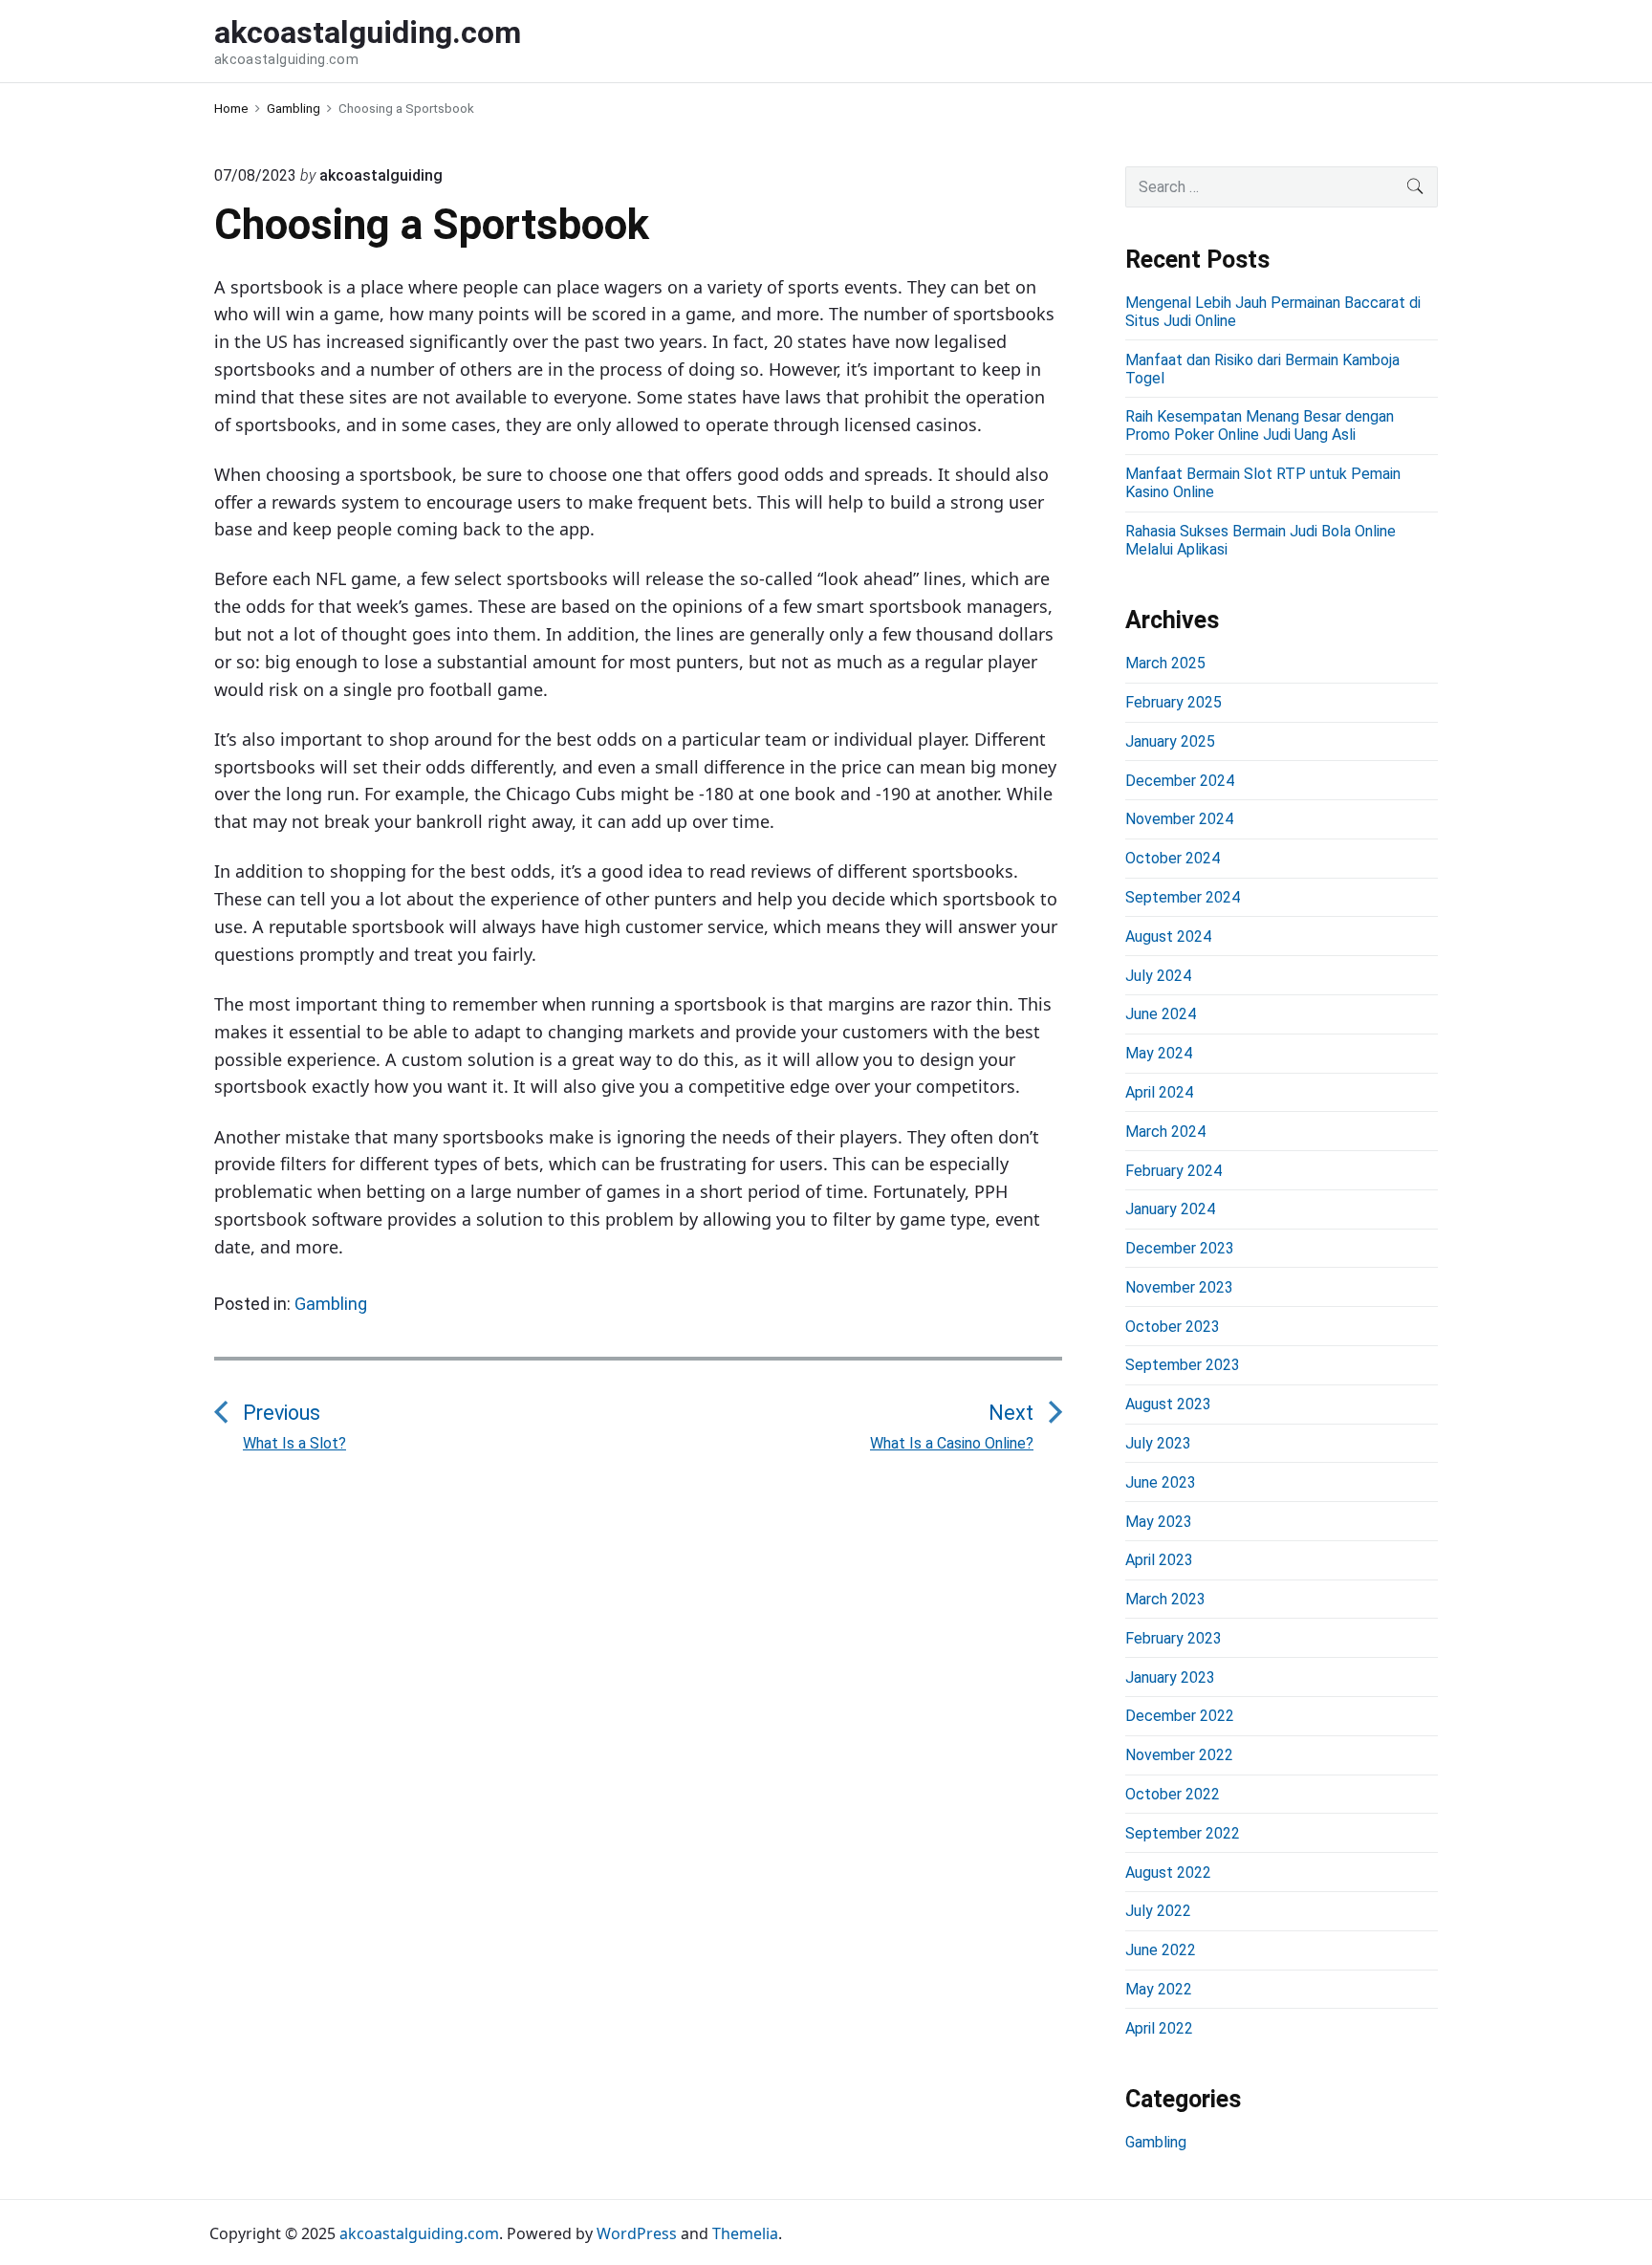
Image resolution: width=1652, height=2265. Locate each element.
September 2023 (1183, 1365)
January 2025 (1170, 741)
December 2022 (1180, 1716)
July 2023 (1158, 1443)
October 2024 (1173, 858)
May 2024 (1159, 1053)
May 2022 (1159, 1989)
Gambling (331, 1304)
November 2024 (1179, 819)
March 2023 (1165, 1599)
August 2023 (1168, 1404)
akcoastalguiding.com (419, 2233)
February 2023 (1174, 1638)
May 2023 (1159, 1522)
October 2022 (1173, 1794)
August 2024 (1168, 936)
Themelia (745, 2233)
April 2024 (1159, 1092)
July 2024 (1158, 976)
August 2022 (1168, 1873)
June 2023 (1161, 1482)
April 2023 (1159, 1560)
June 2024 (1161, 1014)
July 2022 (1158, 1911)
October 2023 (1173, 1327)
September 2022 (1183, 1833)
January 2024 (1170, 1209)
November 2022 (1179, 1755)
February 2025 (1174, 702)
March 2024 (1165, 1132)
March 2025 (1165, 663)
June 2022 (1161, 1950)
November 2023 (1179, 1287)
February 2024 (1174, 1171)
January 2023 (1170, 1677)
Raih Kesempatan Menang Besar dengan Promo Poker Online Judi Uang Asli (1260, 425)
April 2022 (1159, 2028)
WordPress (637, 2233)
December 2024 (1180, 781)
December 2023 (1180, 1248)
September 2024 (1183, 897)
